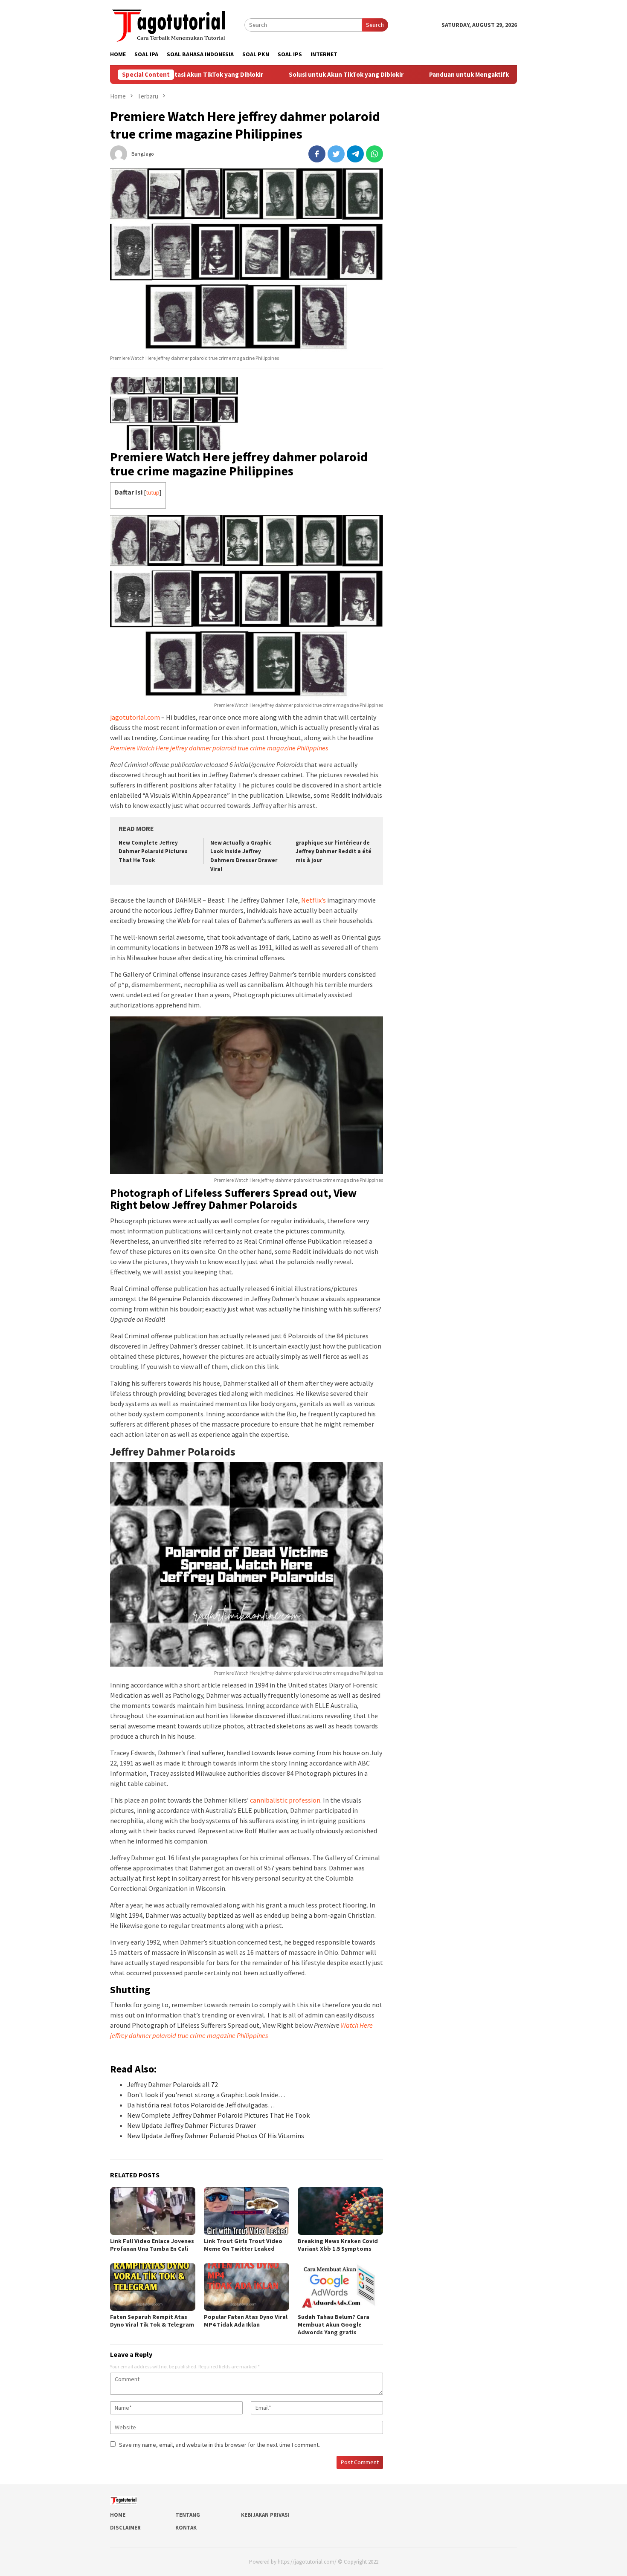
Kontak (186, 2528)
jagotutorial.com (135, 717)
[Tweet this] (336, 154)
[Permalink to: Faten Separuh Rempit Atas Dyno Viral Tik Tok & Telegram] (153, 2287)
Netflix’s (313, 900)
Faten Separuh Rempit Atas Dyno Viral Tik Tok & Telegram (152, 2321)
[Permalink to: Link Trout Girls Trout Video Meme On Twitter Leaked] (247, 2211)
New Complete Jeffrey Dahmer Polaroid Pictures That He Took (153, 852)
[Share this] (317, 154)
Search (375, 25)
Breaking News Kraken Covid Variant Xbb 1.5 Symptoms (338, 2245)
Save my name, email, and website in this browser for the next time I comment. (219, 2445)
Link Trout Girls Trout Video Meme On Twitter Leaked (243, 2245)
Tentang (188, 2515)
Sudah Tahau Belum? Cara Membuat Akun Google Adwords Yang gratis (334, 2324)
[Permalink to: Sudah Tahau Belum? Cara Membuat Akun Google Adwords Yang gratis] (340, 2287)
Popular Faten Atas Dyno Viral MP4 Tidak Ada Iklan (246, 2321)
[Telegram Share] (355, 154)
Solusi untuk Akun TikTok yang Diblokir (277, 75)
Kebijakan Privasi (265, 2515)
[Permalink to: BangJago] (119, 153)
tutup (153, 492)
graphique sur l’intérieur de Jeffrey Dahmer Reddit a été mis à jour (334, 852)
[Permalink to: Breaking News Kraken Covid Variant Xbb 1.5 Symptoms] (340, 2211)
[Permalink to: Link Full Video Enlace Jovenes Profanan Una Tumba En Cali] (153, 2211)
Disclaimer (125, 2528)
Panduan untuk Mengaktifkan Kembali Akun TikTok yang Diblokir (455, 75)
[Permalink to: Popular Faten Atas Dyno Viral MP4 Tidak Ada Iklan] (247, 2287)
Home (118, 2515)
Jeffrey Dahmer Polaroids (173, 1452)
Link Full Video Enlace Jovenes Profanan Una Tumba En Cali (152, 2245)
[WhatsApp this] (374, 154)
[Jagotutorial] (170, 24)
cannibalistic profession (285, 1800)
